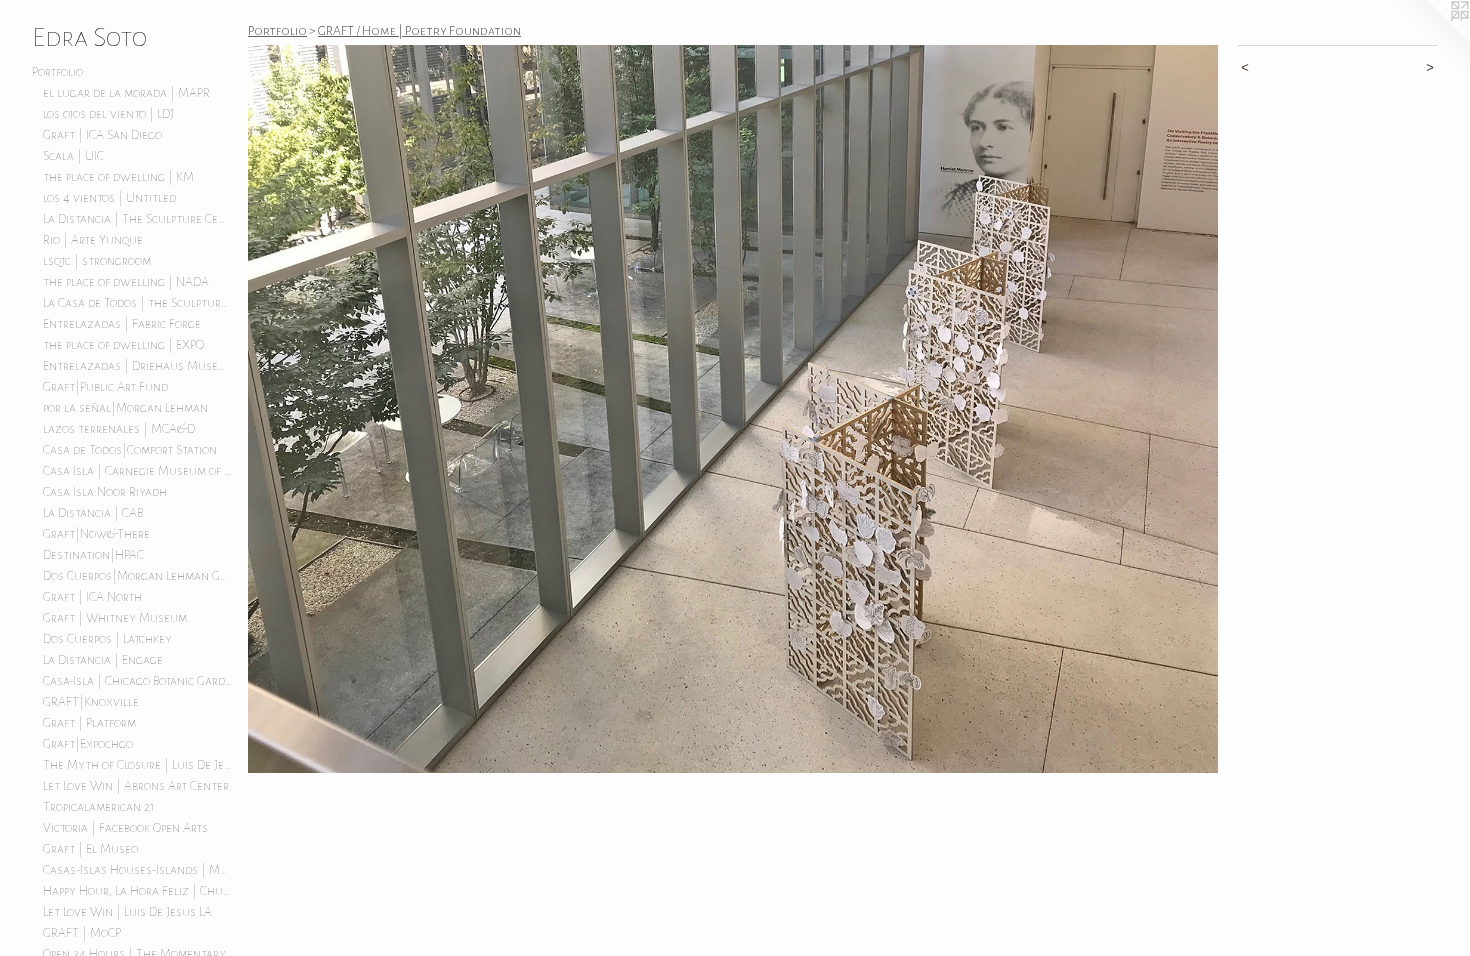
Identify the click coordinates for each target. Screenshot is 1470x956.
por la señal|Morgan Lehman (125, 408)
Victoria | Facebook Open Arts (125, 828)
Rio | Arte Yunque (93, 240)
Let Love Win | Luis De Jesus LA (127, 912)
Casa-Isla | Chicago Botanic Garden (138, 681)
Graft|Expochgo (88, 744)
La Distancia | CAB (93, 513)
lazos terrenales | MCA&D (119, 429)
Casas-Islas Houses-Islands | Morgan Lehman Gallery (138, 870)
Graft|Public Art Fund (105, 387)
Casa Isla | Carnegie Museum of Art (138, 471)
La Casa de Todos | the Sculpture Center (138, 303)
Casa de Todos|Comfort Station (130, 450)
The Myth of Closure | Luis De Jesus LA (138, 765)
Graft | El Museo (90, 849)
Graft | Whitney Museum (115, 618)
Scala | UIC (73, 156)
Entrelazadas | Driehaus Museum (138, 366)
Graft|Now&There (96, 534)
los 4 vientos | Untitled (109, 198)
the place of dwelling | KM (118, 177)
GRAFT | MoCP (82, 933)
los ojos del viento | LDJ (108, 114)
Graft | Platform (89, 723)
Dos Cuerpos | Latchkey (107, 639)
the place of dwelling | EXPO (123, 345)
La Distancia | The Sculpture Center (138, 219)
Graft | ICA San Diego (102, 135)
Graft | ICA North (92, 597)
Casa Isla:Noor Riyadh (105, 492)
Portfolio (57, 72)
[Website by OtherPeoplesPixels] (1430, 40)
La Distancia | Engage (103, 660)
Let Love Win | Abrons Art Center (136, 786)
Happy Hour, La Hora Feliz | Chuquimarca (138, 891)
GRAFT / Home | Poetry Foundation (419, 31)
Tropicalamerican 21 (99, 807)
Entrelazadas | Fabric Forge (122, 324)
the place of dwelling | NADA (126, 282)
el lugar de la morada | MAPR (126, 93)
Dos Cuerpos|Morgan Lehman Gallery (138, 576)
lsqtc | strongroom (97, 261)
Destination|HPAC (93, 555)
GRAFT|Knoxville (91, 702)
